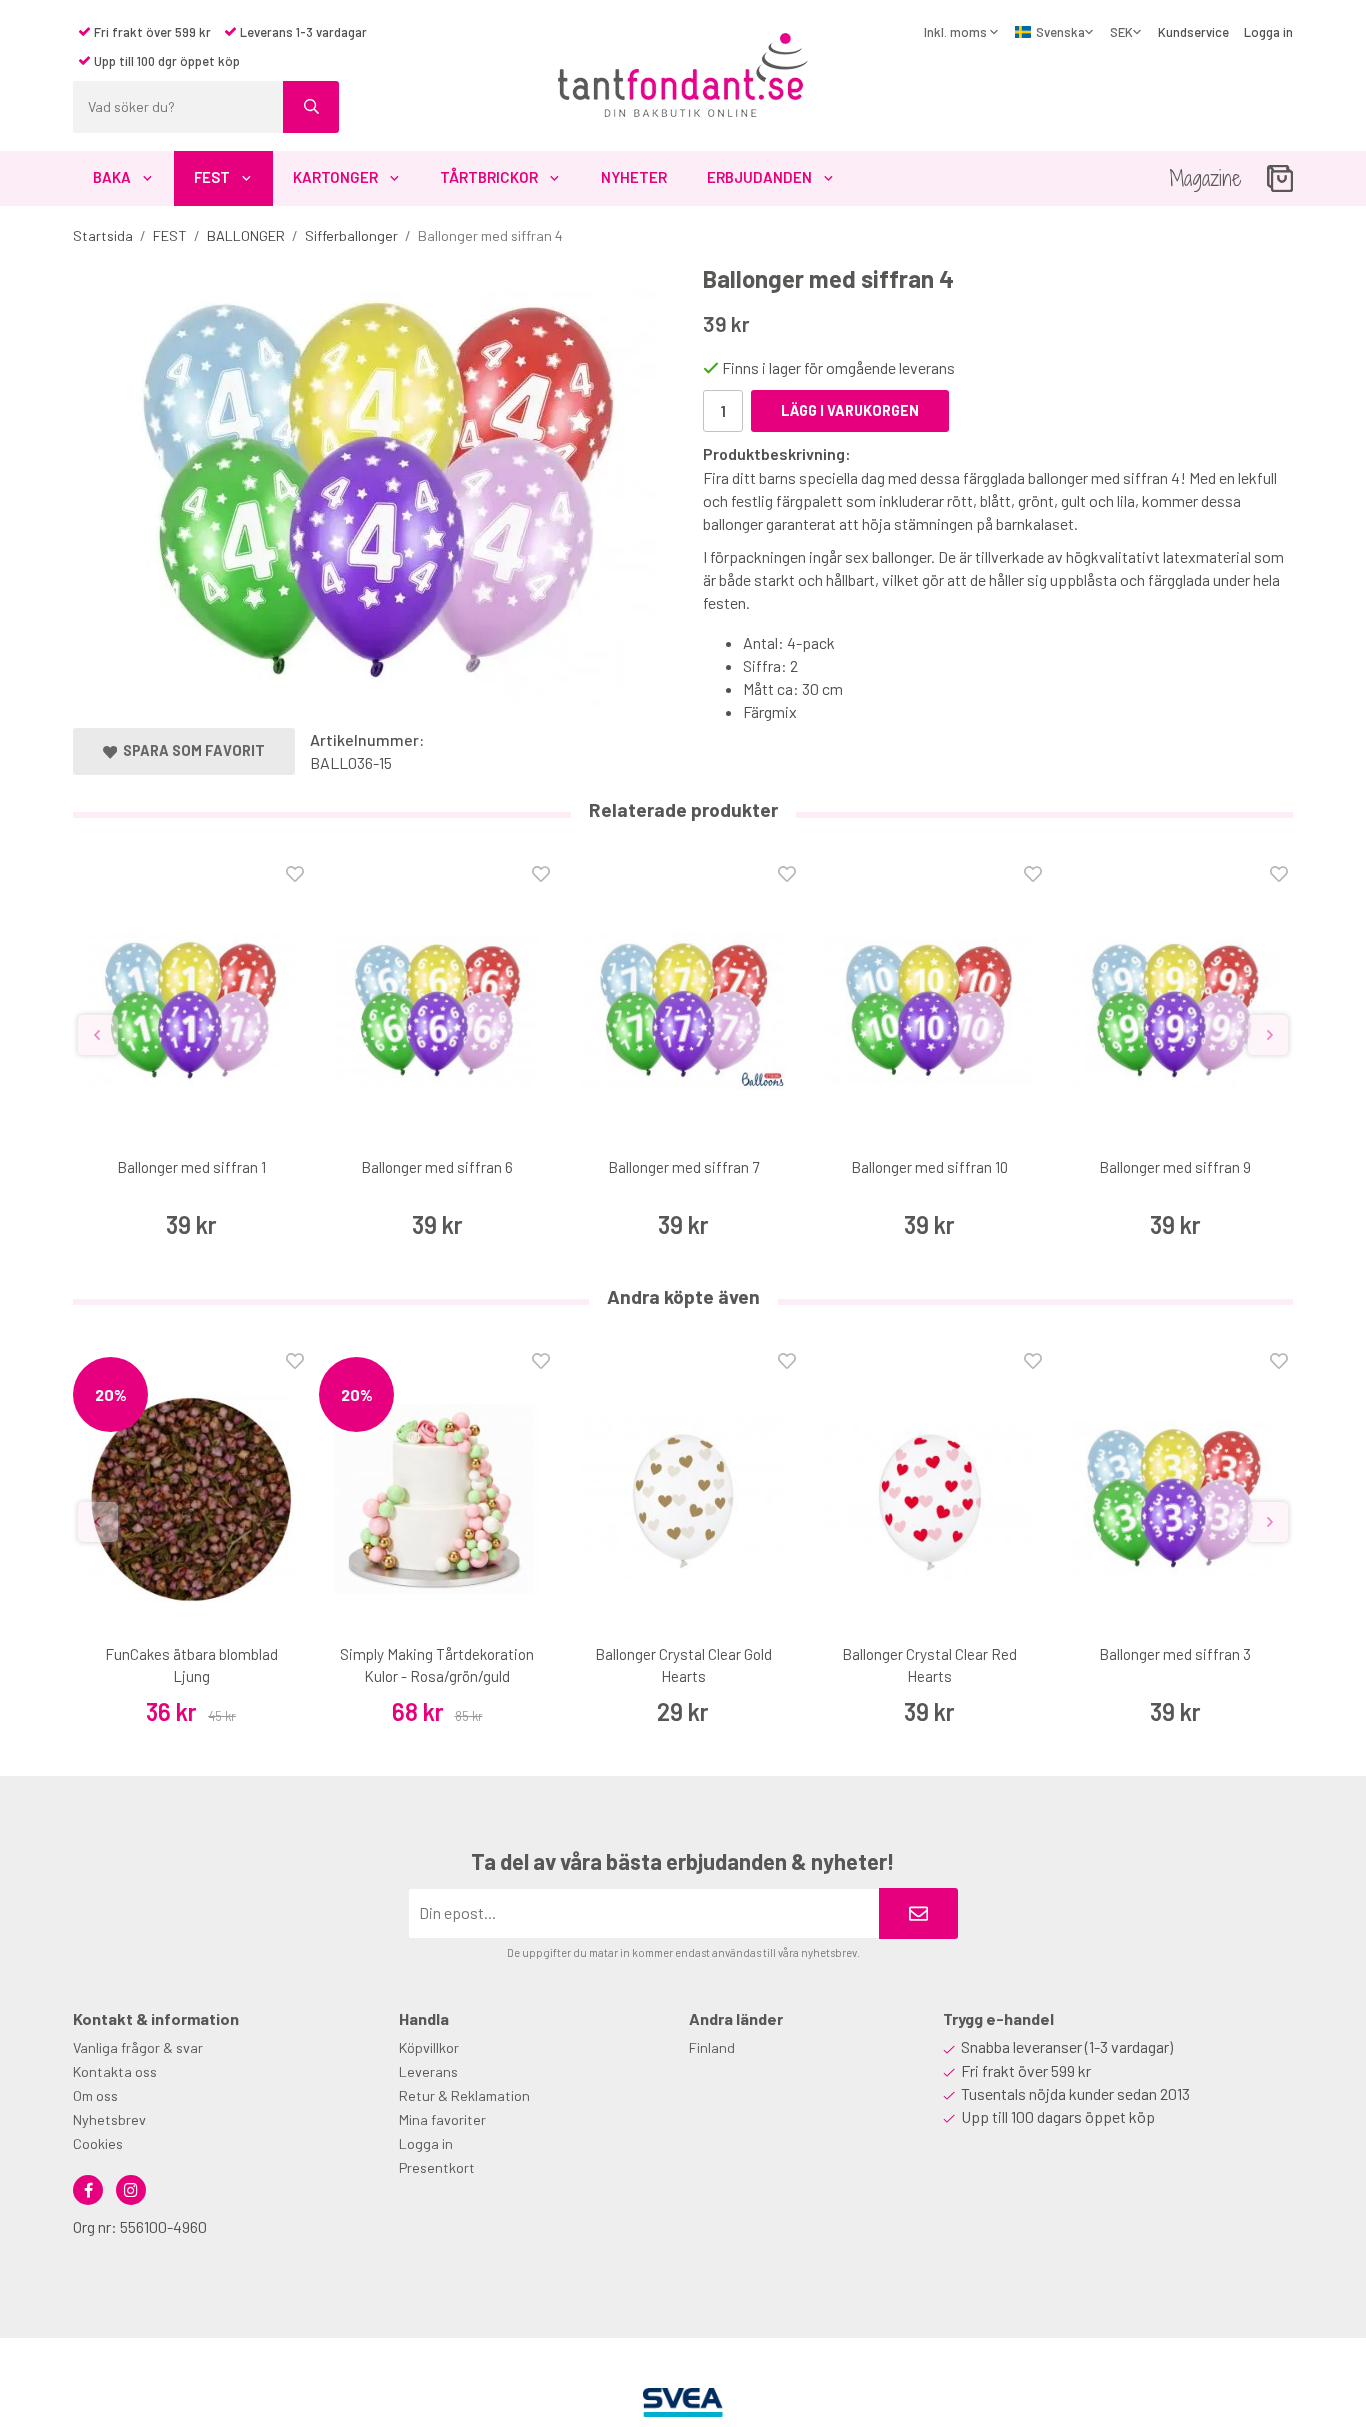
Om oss (95, 2095)
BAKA (112, 177)
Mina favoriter (442, 2119)
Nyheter (634, 177)
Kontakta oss (115, 2071)
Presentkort (437, 2167)
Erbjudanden (759, 177)
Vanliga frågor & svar (138, 2047)
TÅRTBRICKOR (489, 177)
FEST (212, 177)
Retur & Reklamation (464, 2095)
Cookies (98, 2143)
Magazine (1205, 178)
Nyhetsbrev (109, 2119)
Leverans (428, 2071)
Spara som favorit (191, 750)
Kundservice (1193, 32)
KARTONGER (335, 177)
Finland (712, 2047)
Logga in (1268, 32)
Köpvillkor (429, 2047)
